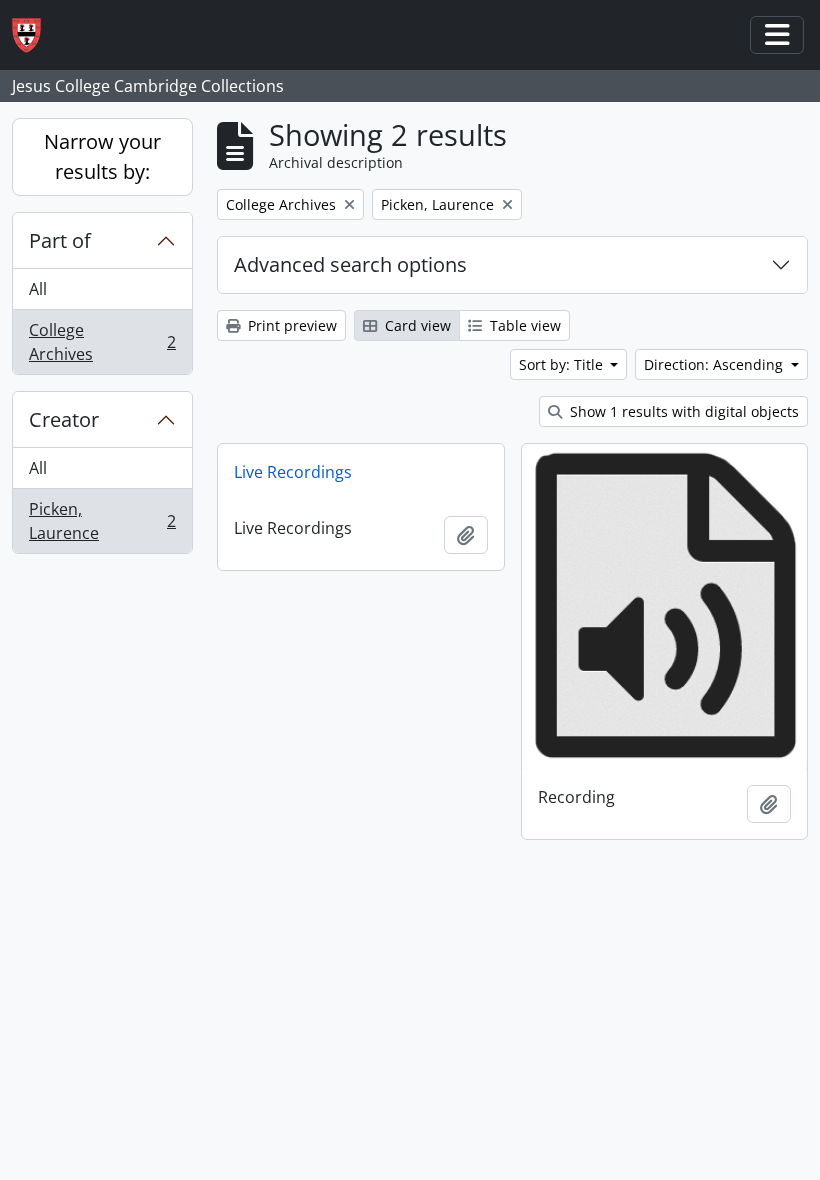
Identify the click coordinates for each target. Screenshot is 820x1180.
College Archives (102, 342)
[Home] (34, 35)
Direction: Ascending (715, 364)
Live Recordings (293, 472)
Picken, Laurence (102, 521)
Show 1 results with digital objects (682, 411)
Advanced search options (350, 264)
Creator (64, 419)
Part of (60, 240)
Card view (416, 325)
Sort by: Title (563, 364)
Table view (523, 325)
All (38, 289)
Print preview (290, 325)
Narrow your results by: (102, 156)
